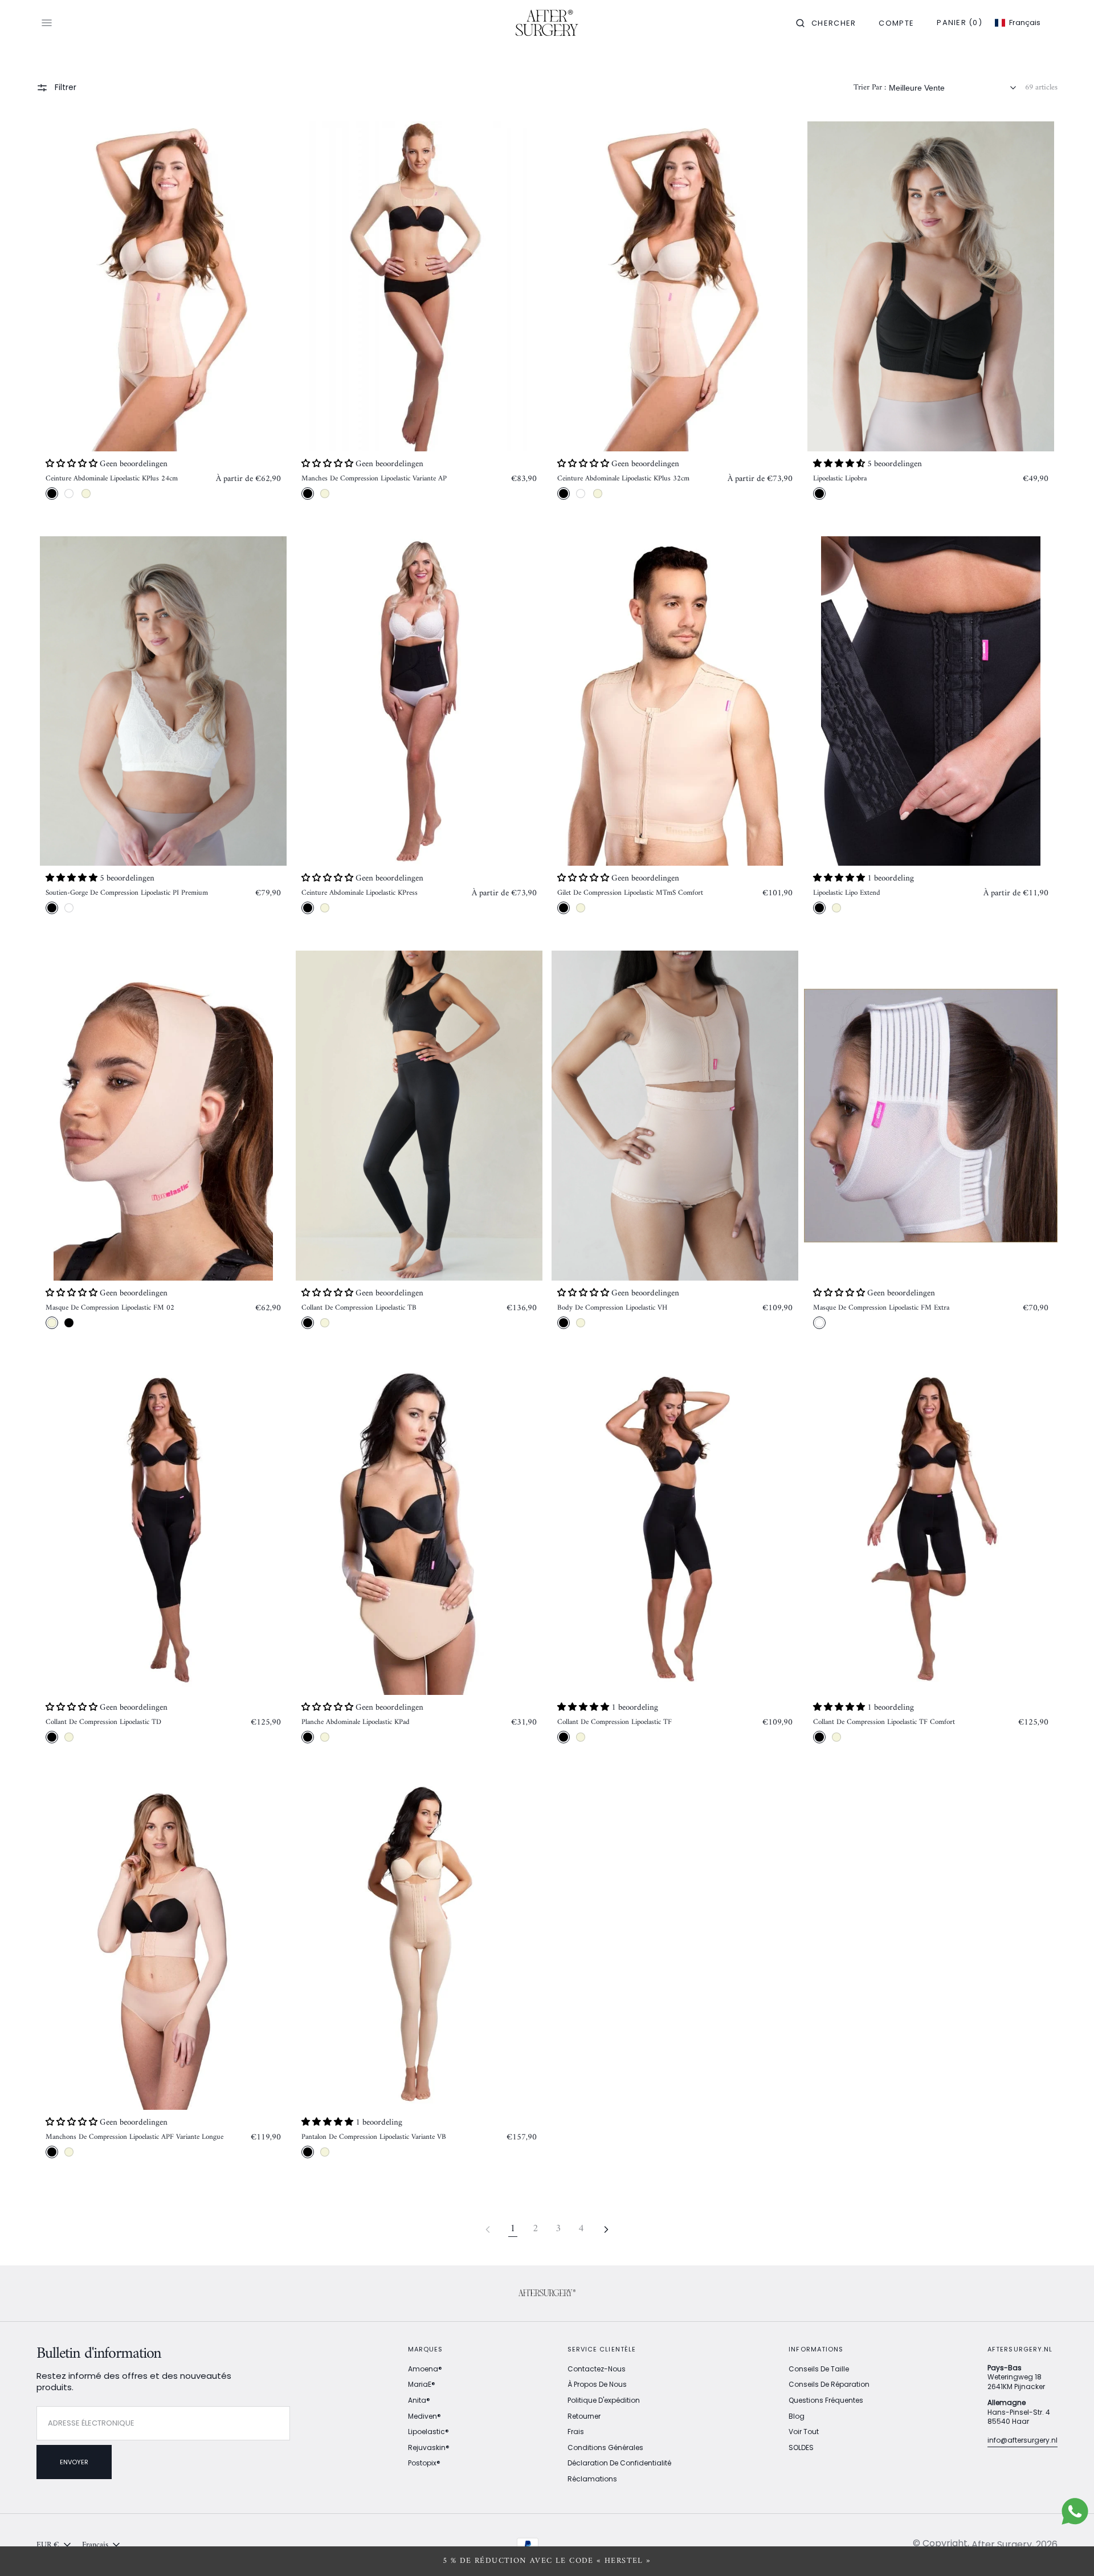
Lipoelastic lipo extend (847, 893)
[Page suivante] (606, 2229)
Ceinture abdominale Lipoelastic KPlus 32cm (623, 479)
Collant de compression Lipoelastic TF (615, 1722)
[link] (163, 286)
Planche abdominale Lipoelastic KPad (356, 1722)
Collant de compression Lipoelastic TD (103, 1722)
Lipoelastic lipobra (840, 479)
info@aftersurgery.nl (1022, 2440)
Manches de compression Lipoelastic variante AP (374, 479)
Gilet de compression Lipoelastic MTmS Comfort (630, 893)
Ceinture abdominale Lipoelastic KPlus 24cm (112, 479)
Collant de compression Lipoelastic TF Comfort (884, 1722)
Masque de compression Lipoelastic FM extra (881, 1308)
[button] (826, 23)
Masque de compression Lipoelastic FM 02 (110, 1308)
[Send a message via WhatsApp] (1075, 2511)
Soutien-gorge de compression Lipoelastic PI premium (127, 893)
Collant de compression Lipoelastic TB (359, 1308)
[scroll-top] (1068, 2550)
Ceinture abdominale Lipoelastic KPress (360, 893)
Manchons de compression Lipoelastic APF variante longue (134, 2137)
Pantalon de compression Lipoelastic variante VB (374, 2137)
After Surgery (1002, 2544)
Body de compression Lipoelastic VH (612, 1308)
